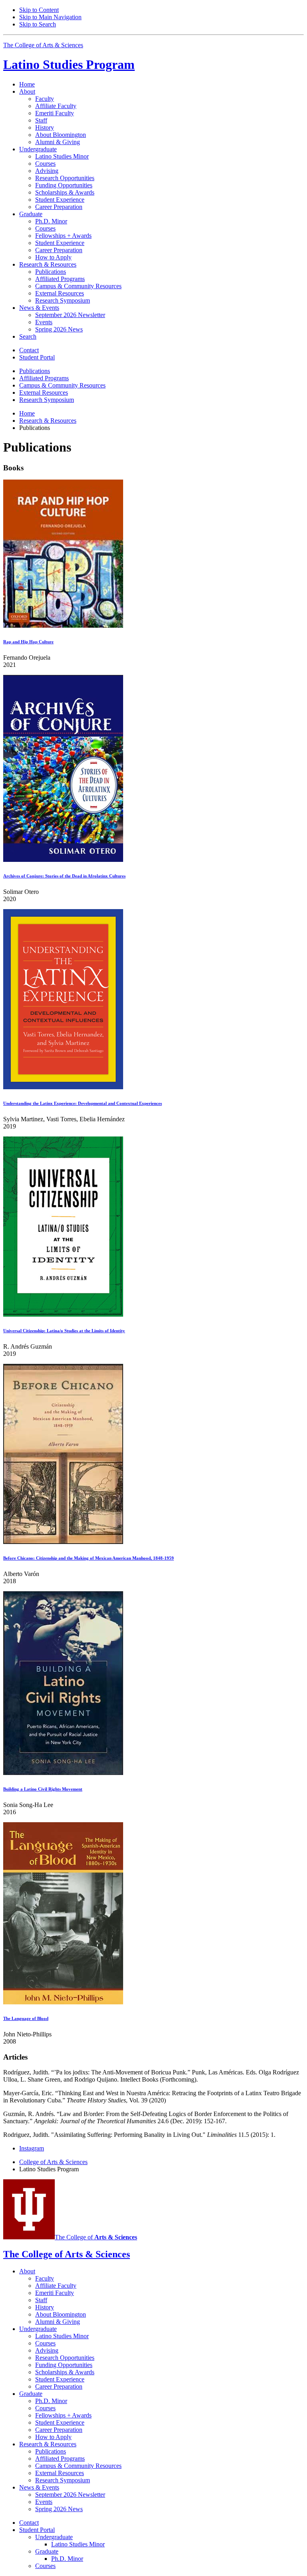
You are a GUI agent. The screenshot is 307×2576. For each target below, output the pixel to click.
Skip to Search (38, 24)
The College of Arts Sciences (43, 45)
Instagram (32, 2148)
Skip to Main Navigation (50, 17)
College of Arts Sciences (53, 2162)
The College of (96, 2237)
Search (28, 336)
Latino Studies (69, 64)
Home (27, 84)
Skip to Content (39, 10)
